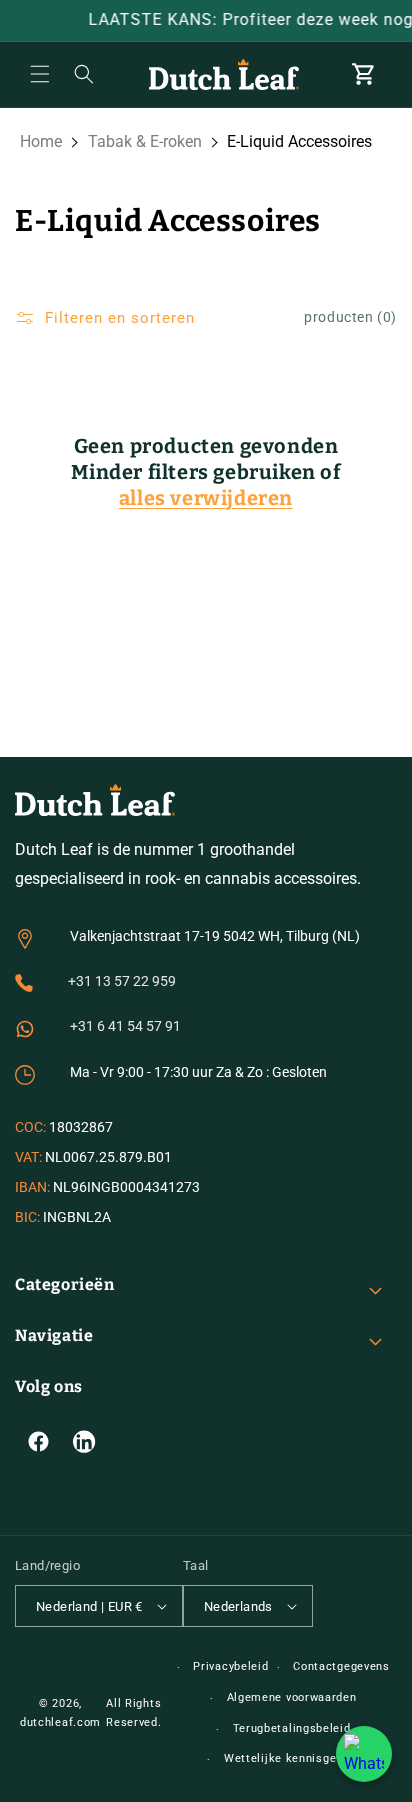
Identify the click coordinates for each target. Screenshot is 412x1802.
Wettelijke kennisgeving (291, 1758)
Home (41, 141)
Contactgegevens (341, 1666)
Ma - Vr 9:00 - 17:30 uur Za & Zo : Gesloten (198, 1072)
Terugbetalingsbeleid (292, 1728)
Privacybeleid (230, 1666)
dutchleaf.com (60, 1722)
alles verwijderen (206, 498)
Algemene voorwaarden (292, 1697)
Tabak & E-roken (145, 141)
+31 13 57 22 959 (122, 981)
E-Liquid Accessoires (299, 141)
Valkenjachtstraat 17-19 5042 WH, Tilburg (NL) (215, 936)
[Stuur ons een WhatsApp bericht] (364, 1754)
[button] (40, 74)
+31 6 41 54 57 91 (125, 1026)
